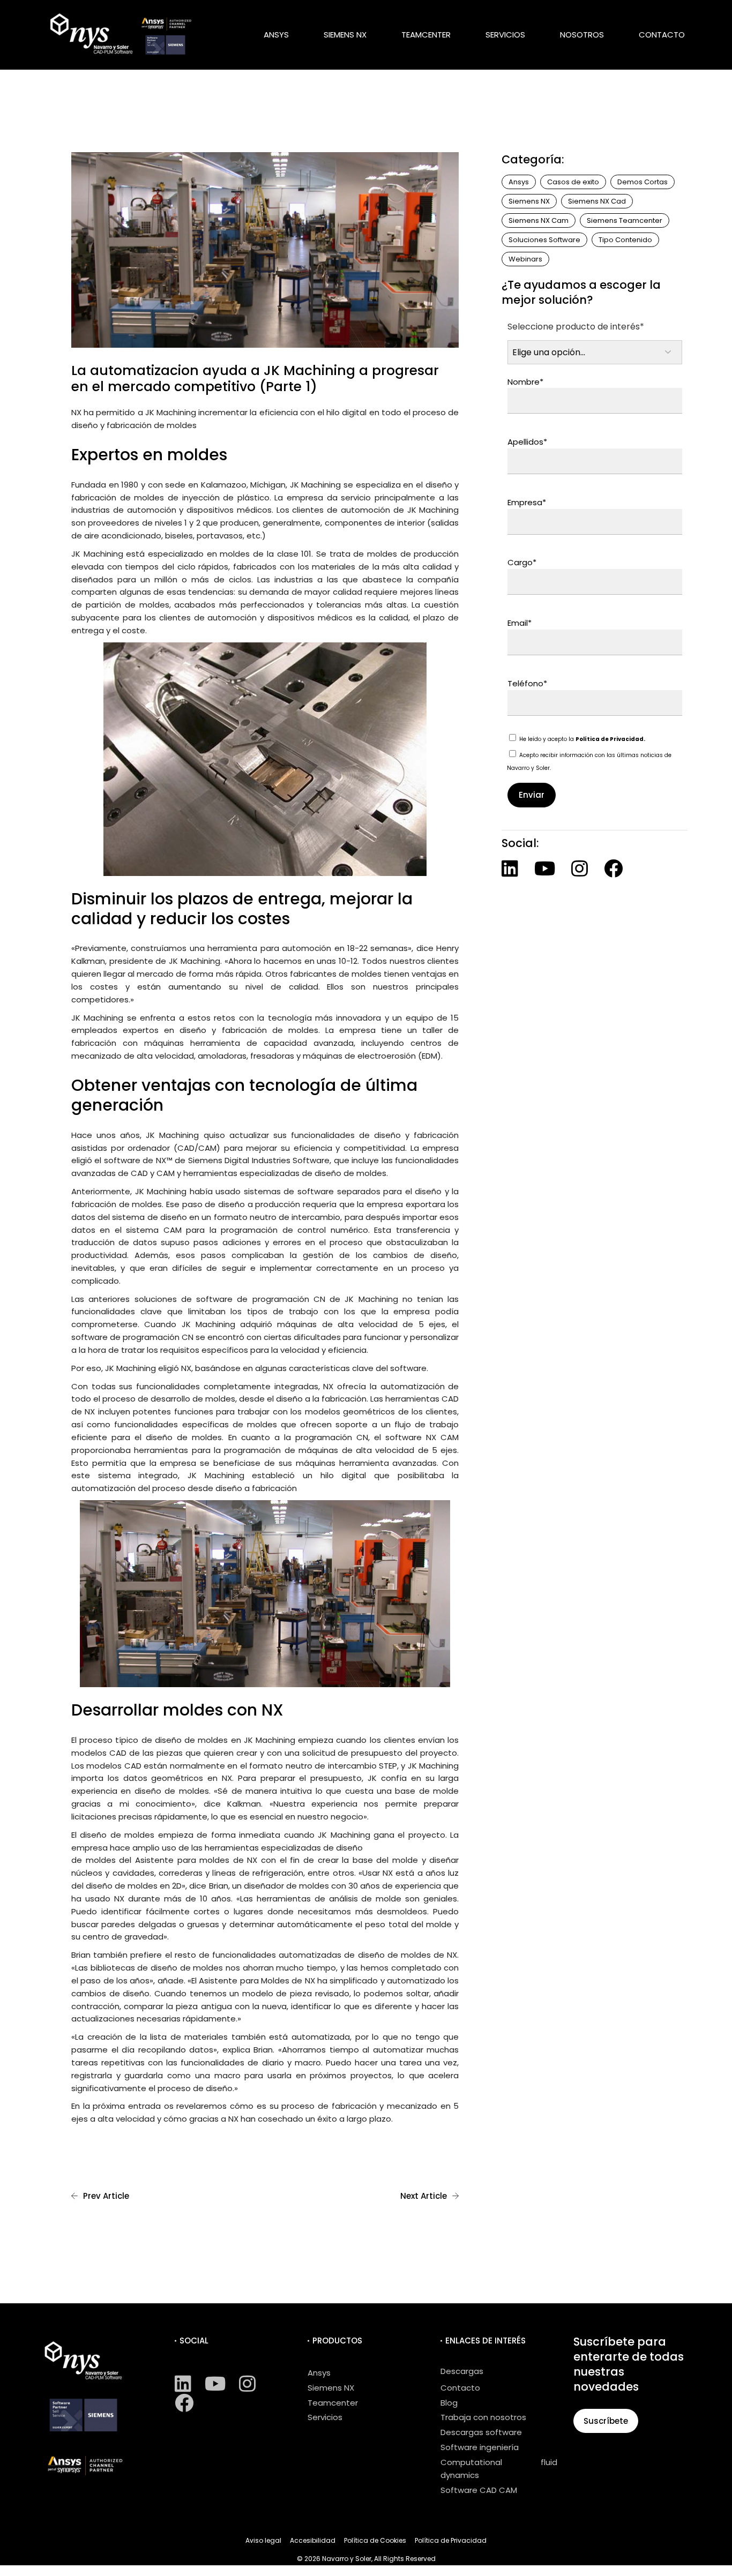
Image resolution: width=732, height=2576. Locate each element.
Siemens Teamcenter (625, 220)
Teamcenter (333, 2403)
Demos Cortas (643, 182)
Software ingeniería (480, 2447)
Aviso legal (263, 2540)
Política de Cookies (375, 2540)
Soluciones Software (544, 240)
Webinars (525, 259)
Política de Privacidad (451, 2540)
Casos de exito (573, 182)
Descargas (462, 2371)
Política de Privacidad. (610, 739)
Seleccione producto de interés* (576, 327)
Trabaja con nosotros (483, 2417)
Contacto (460, 2388)
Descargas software (481, 2432)
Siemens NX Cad (597, 201)
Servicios (325, 2417)
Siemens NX (529, 201)
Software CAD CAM (479, 2490)
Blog (449, 2403)
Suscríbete (606, 2421)
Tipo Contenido (625, 240)
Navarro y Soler (347, 2559)
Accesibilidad (313, 2540)
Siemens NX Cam (539, 220)
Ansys (519, 182)
